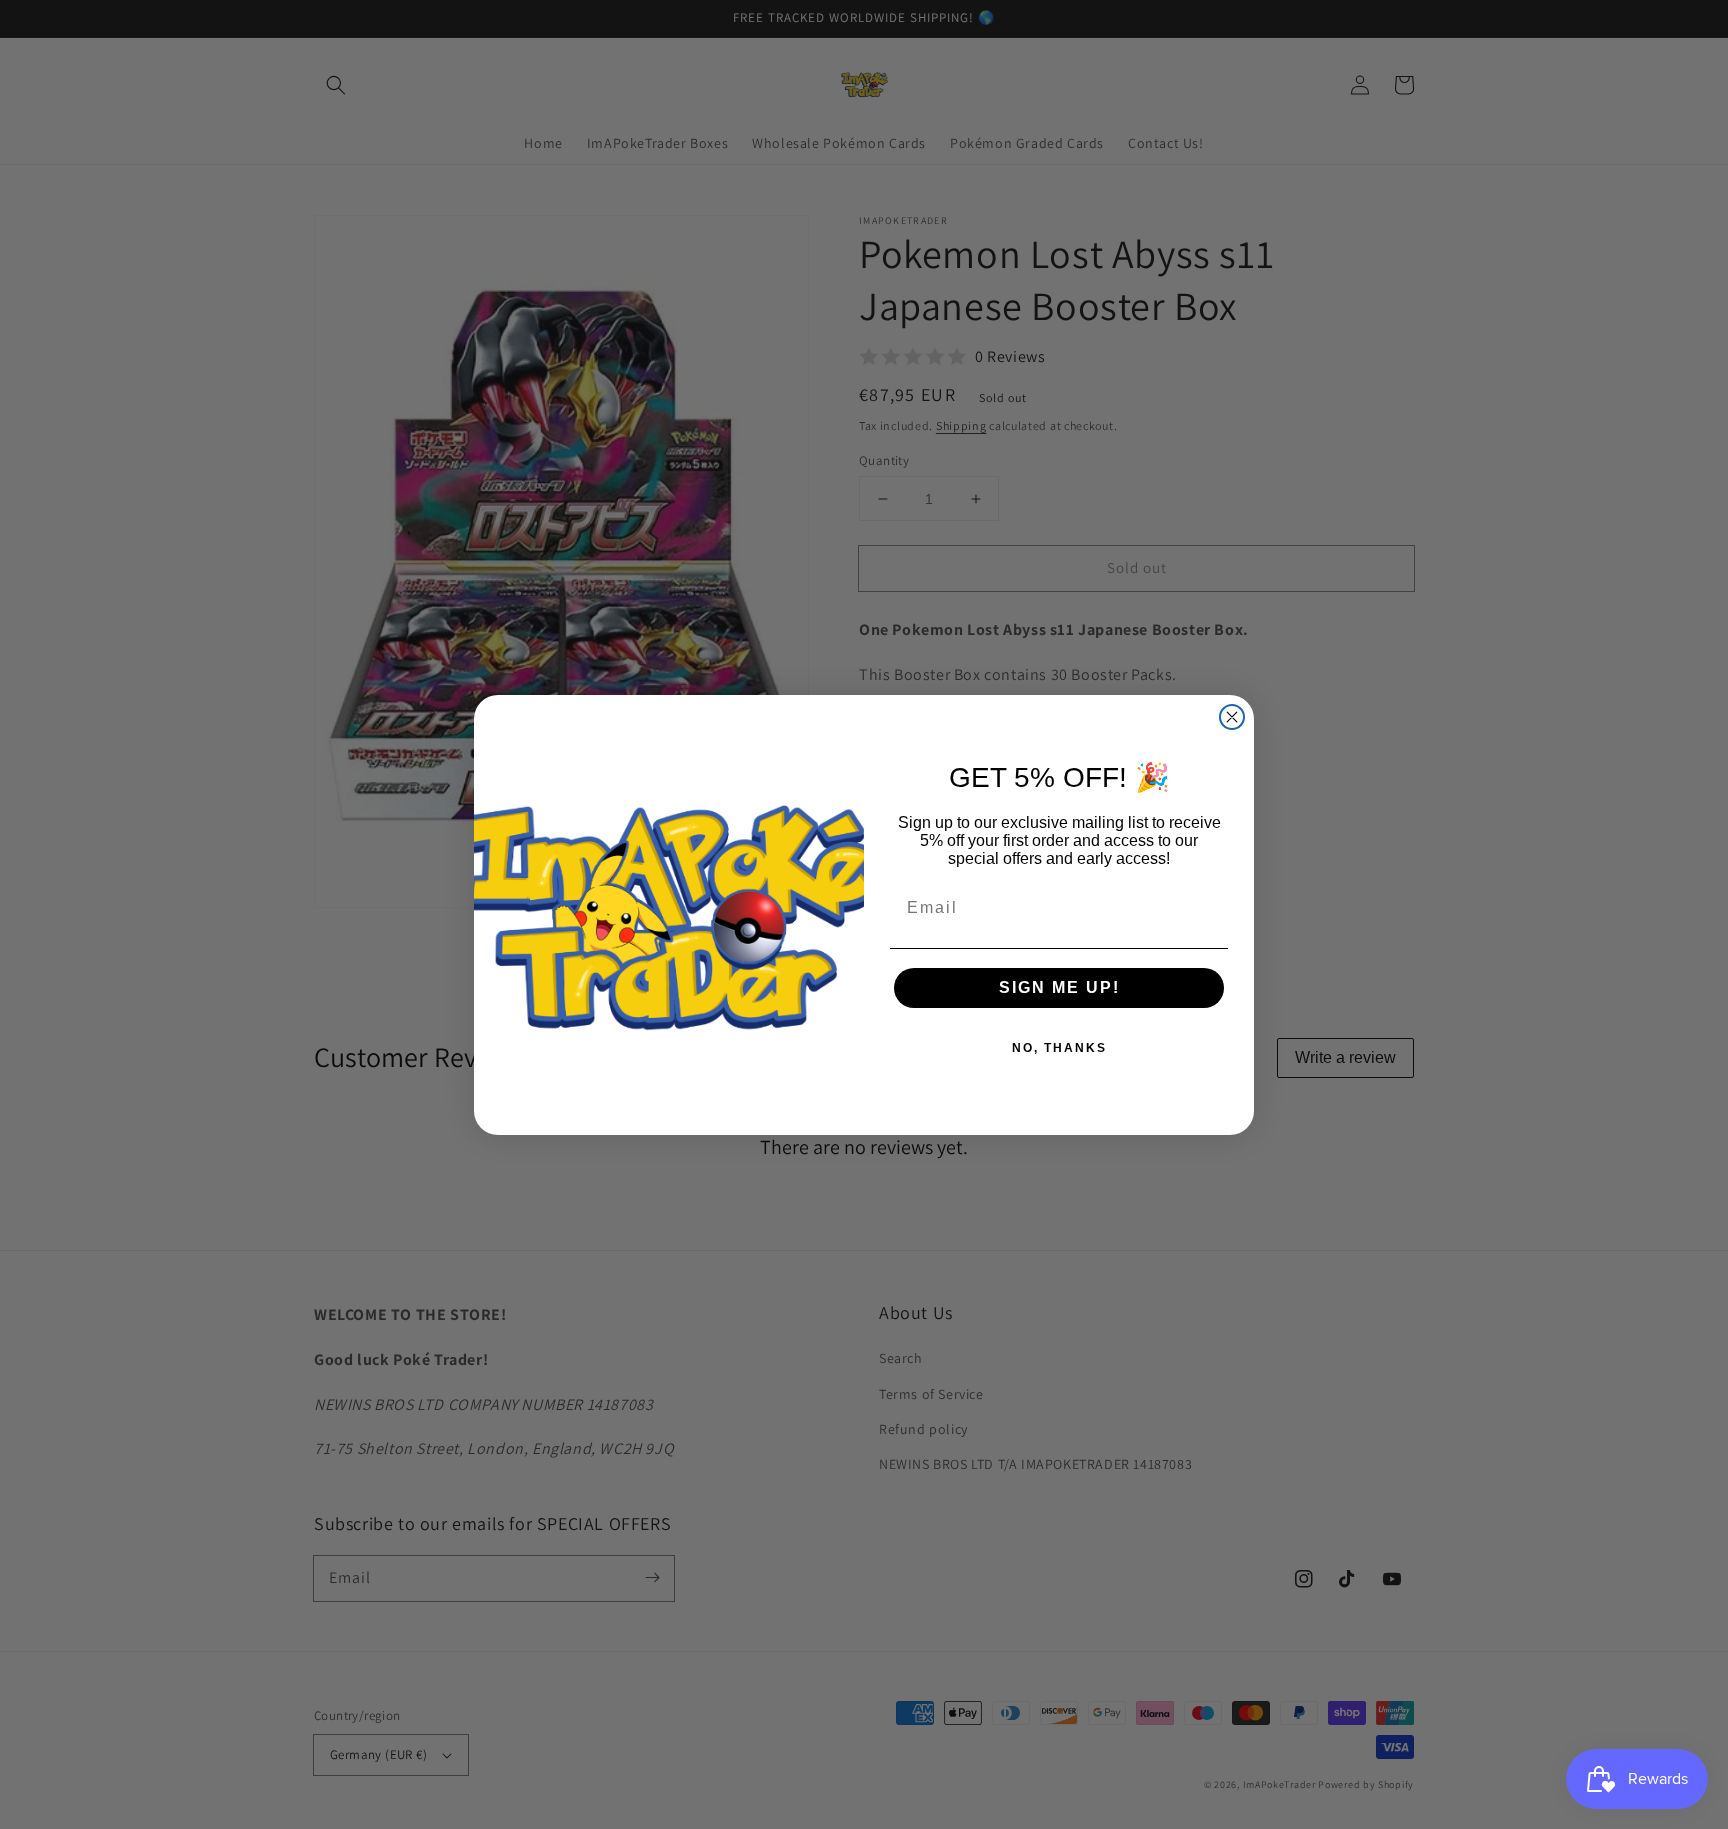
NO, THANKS (1059, 1048)
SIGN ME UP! (1059, 987)
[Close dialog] (1232, 717)
